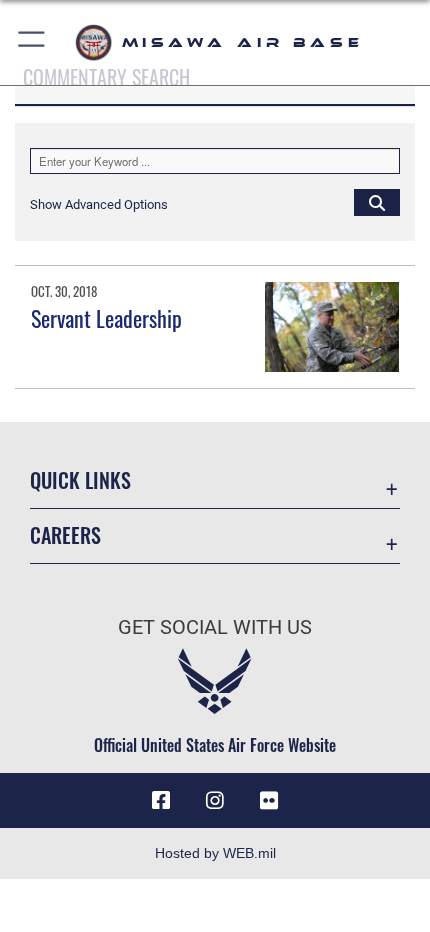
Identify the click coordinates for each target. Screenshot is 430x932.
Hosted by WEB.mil (215, 853)
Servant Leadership (106, 318)
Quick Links (80, 480)
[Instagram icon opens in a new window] (215, 801)
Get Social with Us (215, 627)
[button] (32, 42)
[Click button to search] (377, 202)
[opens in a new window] (269, 801)
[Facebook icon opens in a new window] (161, 801)
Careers (65, 535)
